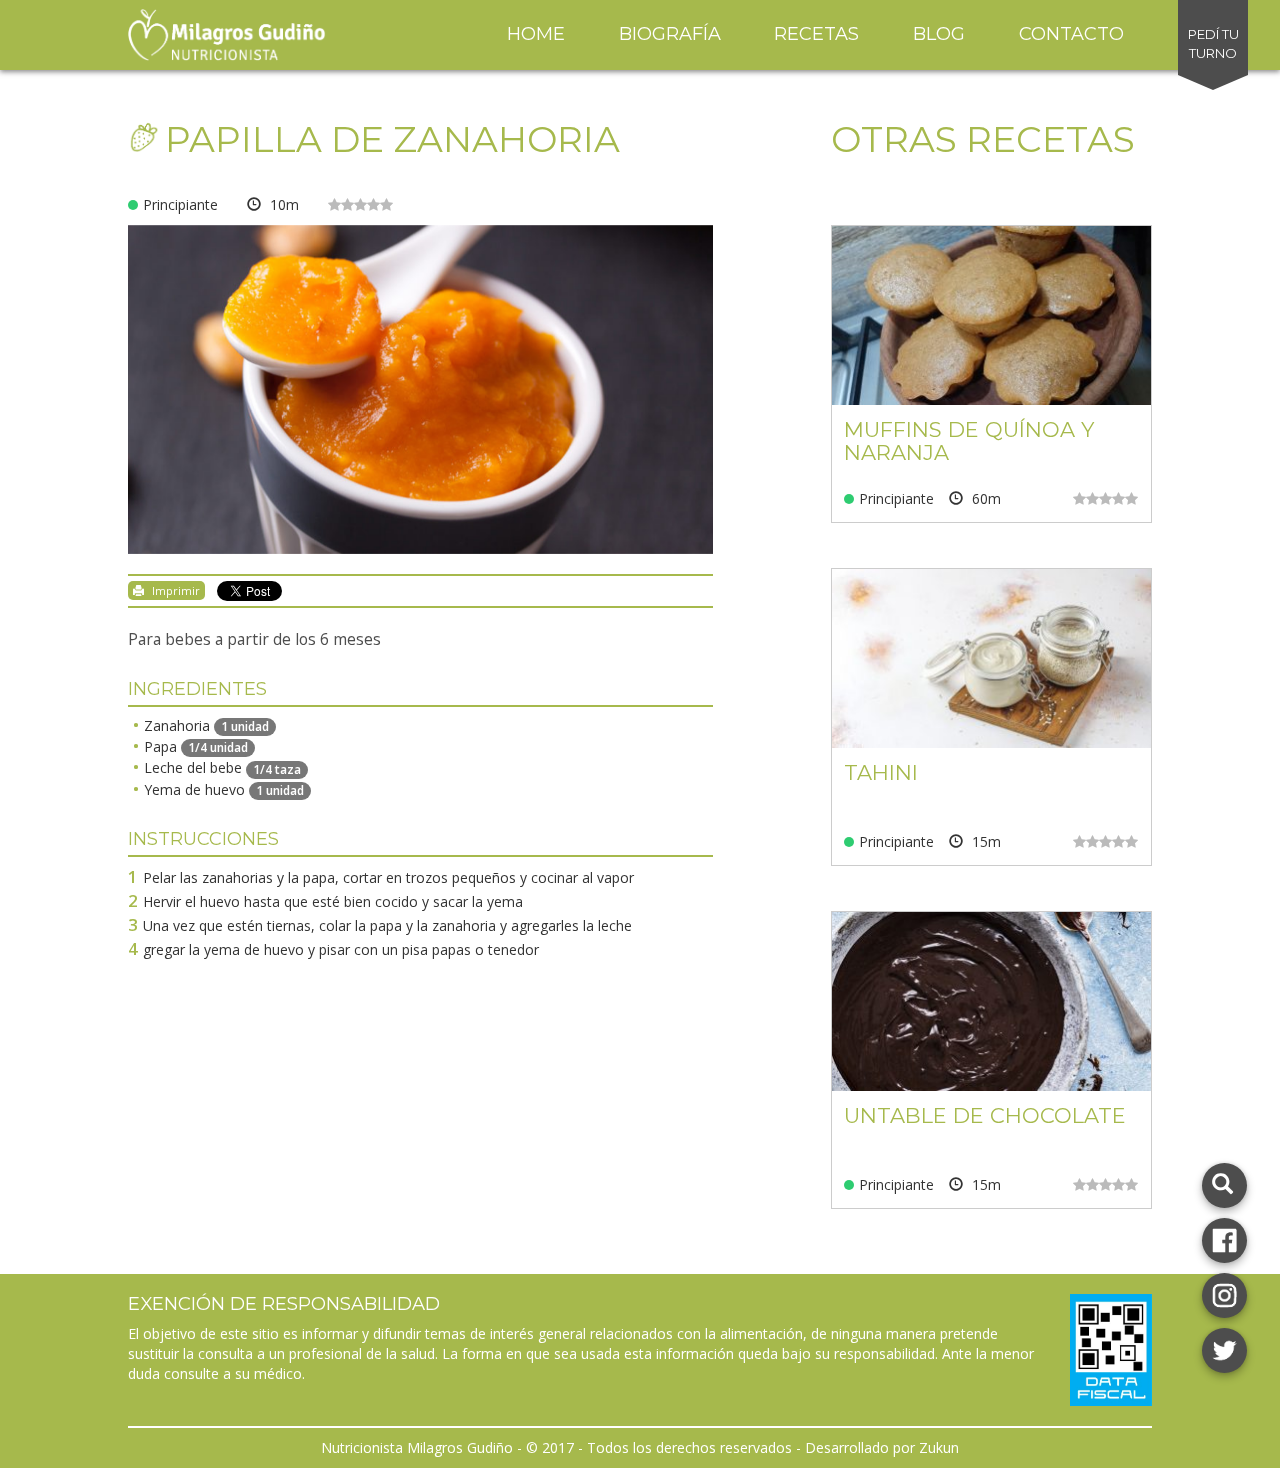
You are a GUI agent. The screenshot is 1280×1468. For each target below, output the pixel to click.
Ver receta (991, 330)
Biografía (670, 34)
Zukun (939, 1447)
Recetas (816, 34)
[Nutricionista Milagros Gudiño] (1224, 1238)
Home (536, 34)
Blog (939, 34)
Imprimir (174, 590)
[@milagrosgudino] (1224, 1293)
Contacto (1071, 34)
